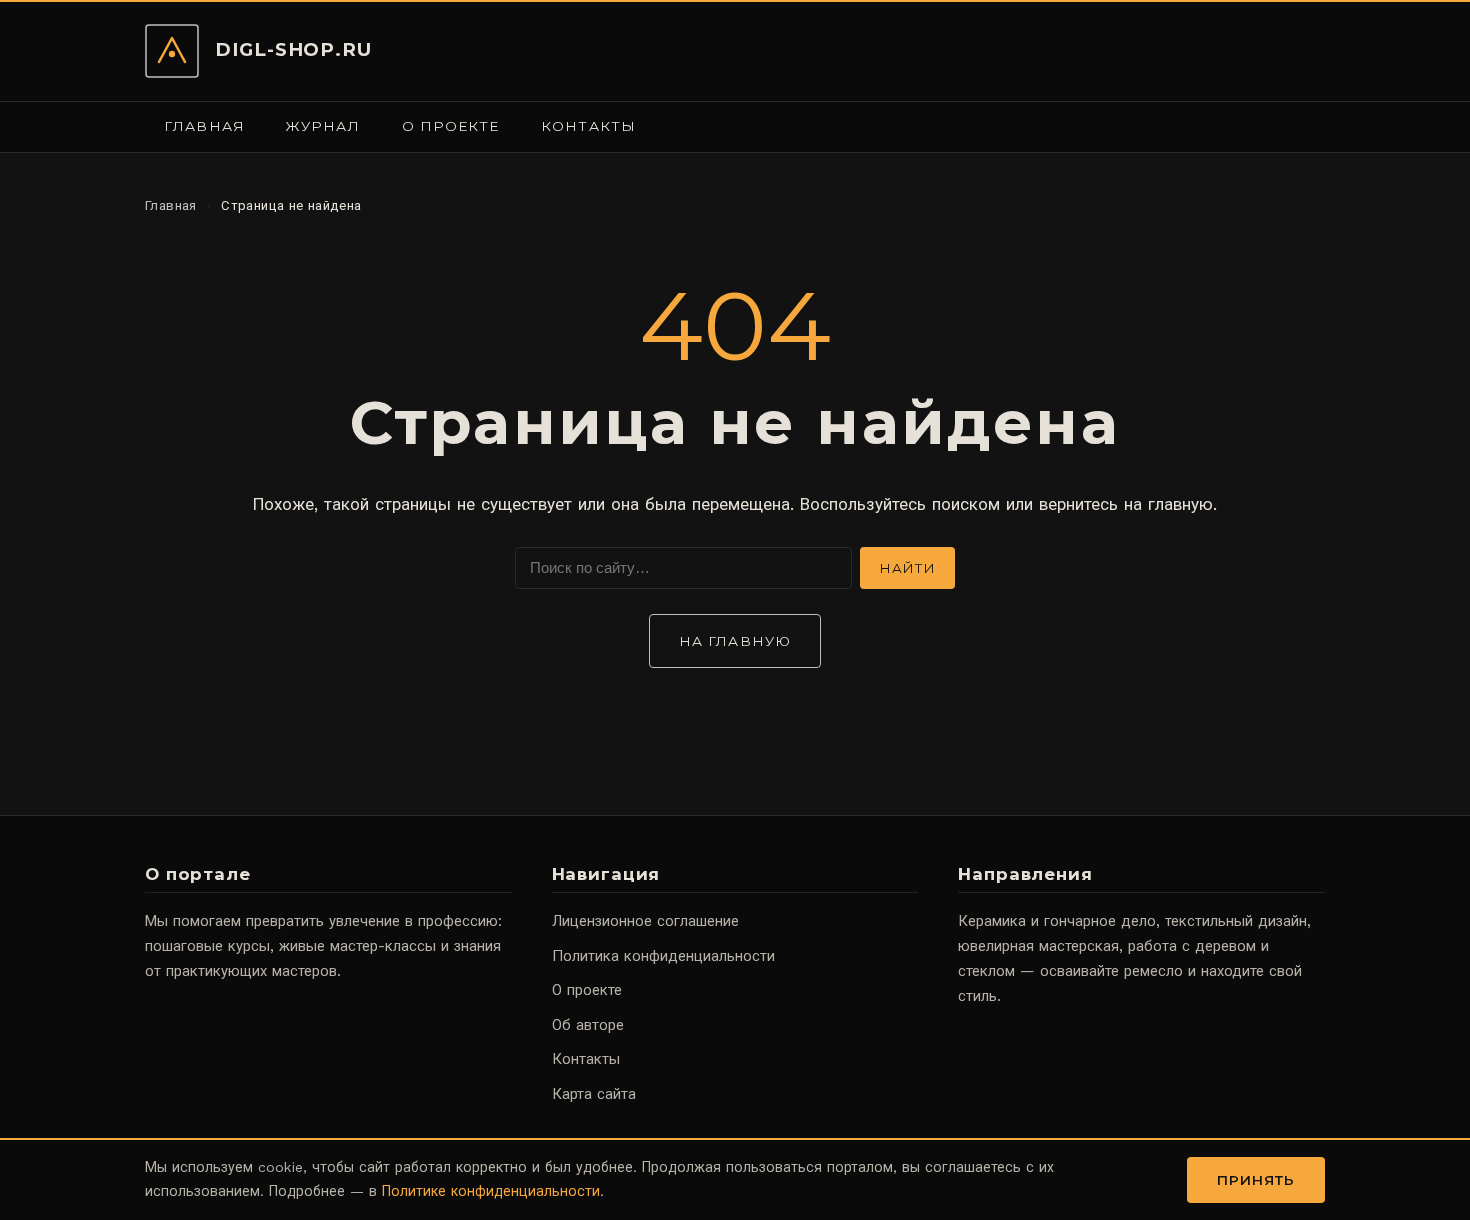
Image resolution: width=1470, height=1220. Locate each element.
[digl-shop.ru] (172, 51)
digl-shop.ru (293, 49)
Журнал (323, 126)
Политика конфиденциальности (663, 956)
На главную (735, 641)
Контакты (588, 126)
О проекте (451, 126)
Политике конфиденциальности (491, 1191)
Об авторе (588, 1025)
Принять (1256, 1180)
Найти (907, 568)
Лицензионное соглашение (645, 921)
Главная (204, 126)
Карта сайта (594, 1094)
